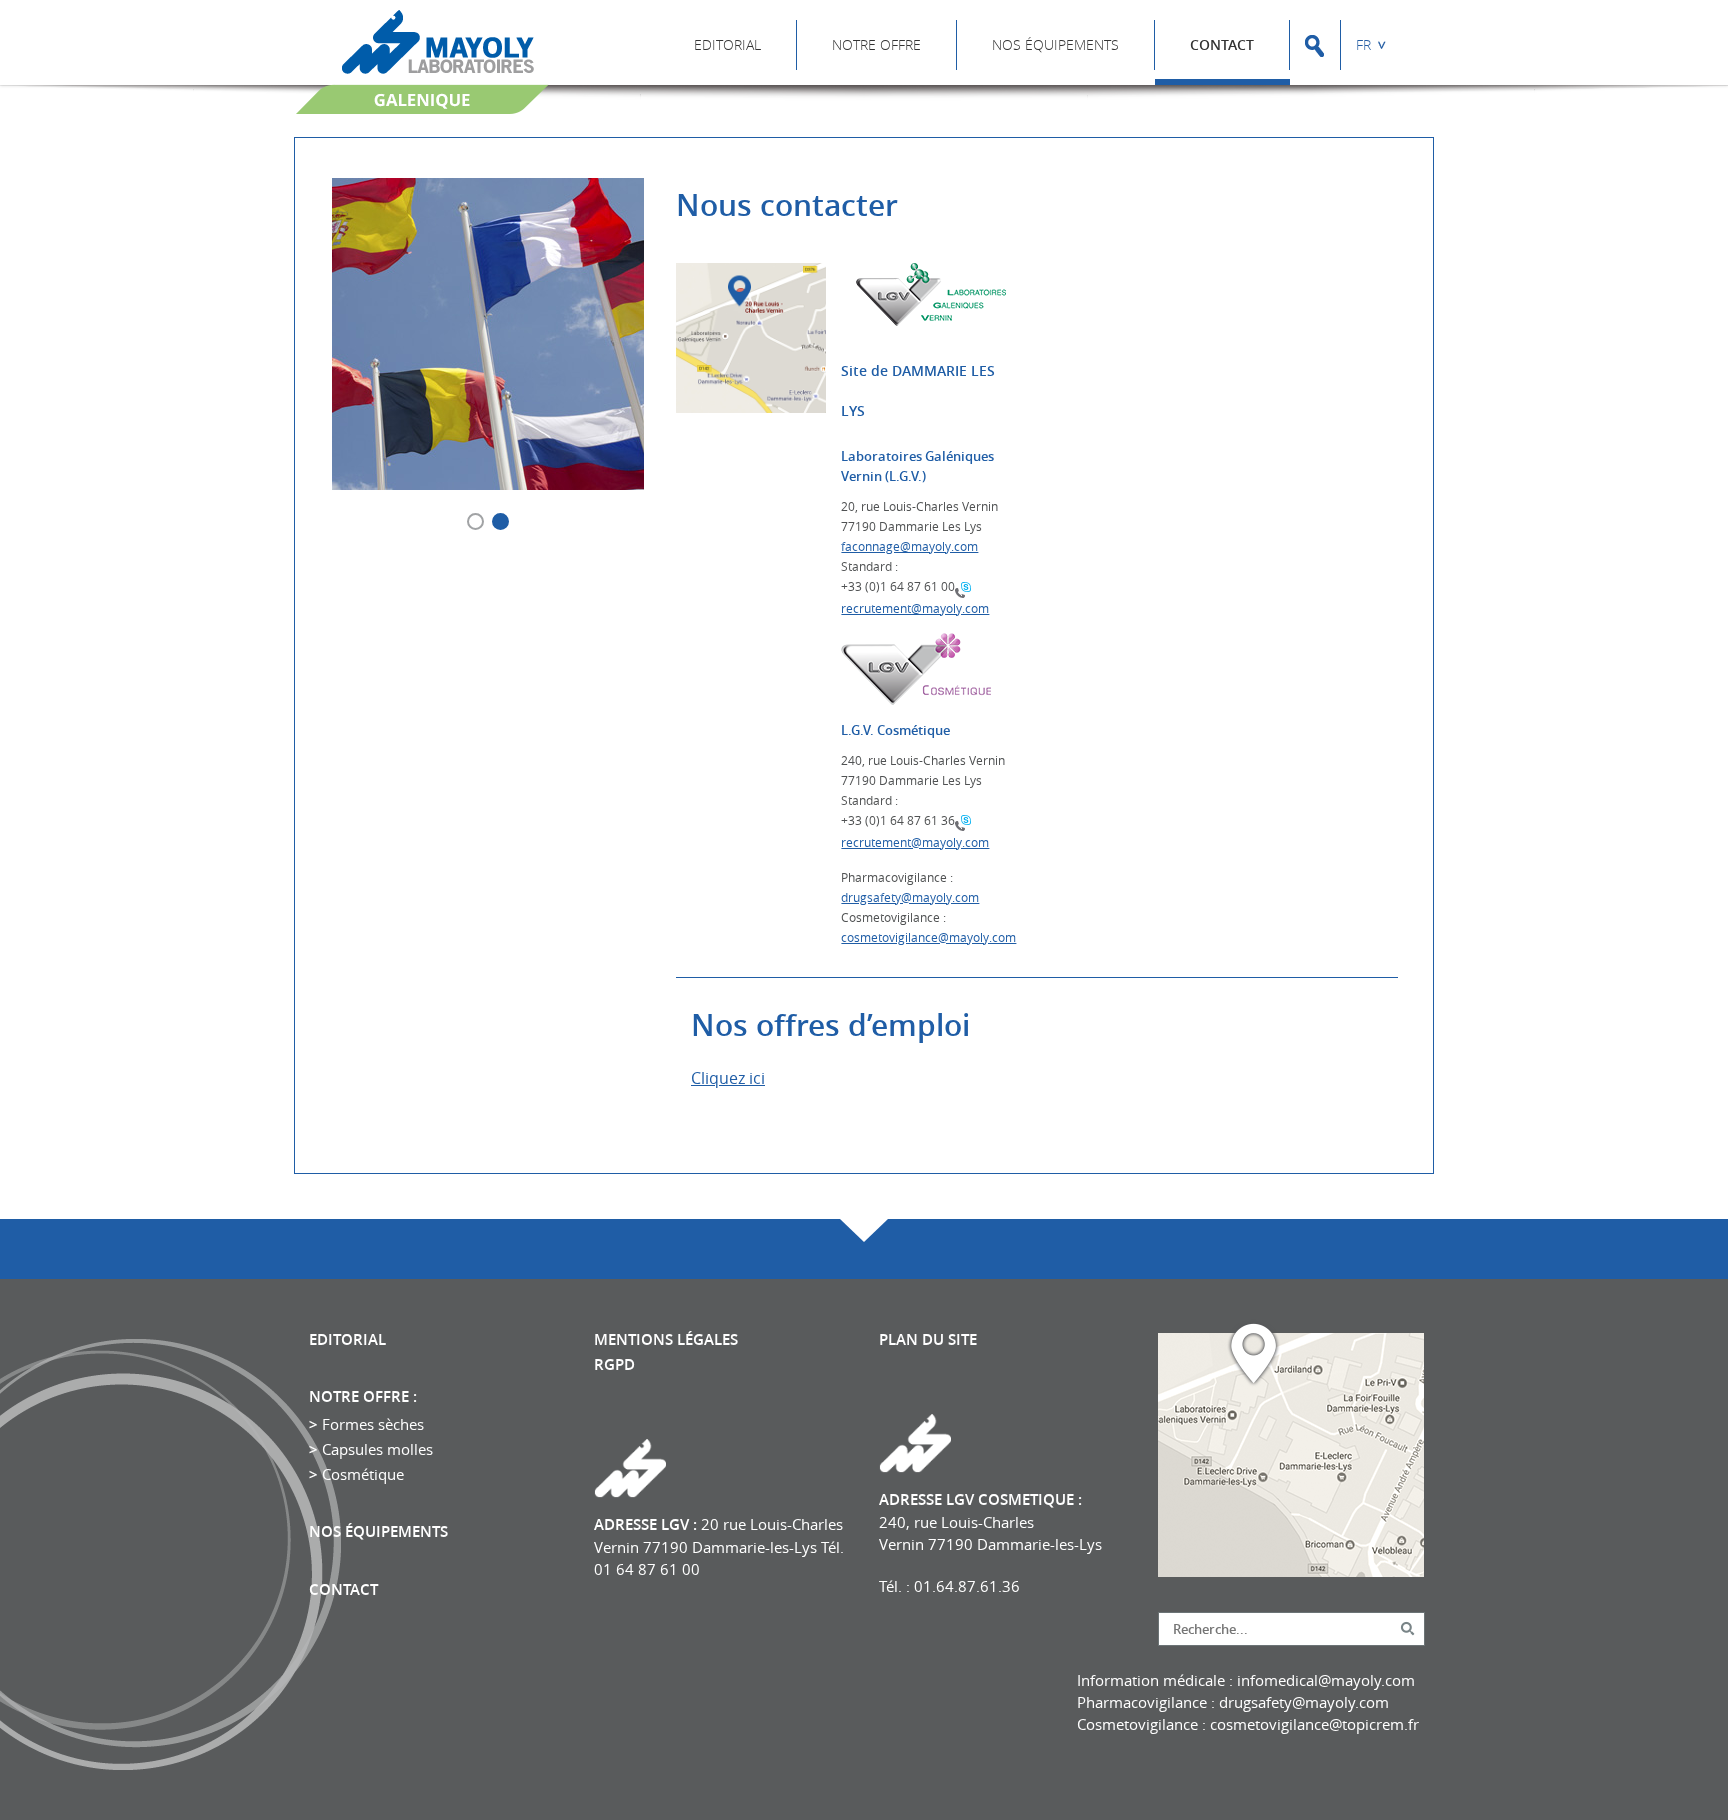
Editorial (727, 44)
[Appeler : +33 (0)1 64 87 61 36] (963, 822)
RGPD (614, 1365)
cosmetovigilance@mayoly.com (928, 937)
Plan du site (928, 1340)
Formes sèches (373, 1424)
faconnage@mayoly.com (909, 546)
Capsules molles (377, 1449)
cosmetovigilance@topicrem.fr (1314, 1724)
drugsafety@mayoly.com (910, 897)
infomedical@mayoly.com (1326, 1680)
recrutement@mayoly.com (915, 608)
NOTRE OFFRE (876, 44)
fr (1363, 44)
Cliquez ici (728, 1078)
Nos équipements (1055, 44)
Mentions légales (666, 1340)
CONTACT (1222, 44)
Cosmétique (363, 1474)
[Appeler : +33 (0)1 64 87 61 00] (963, 588)
